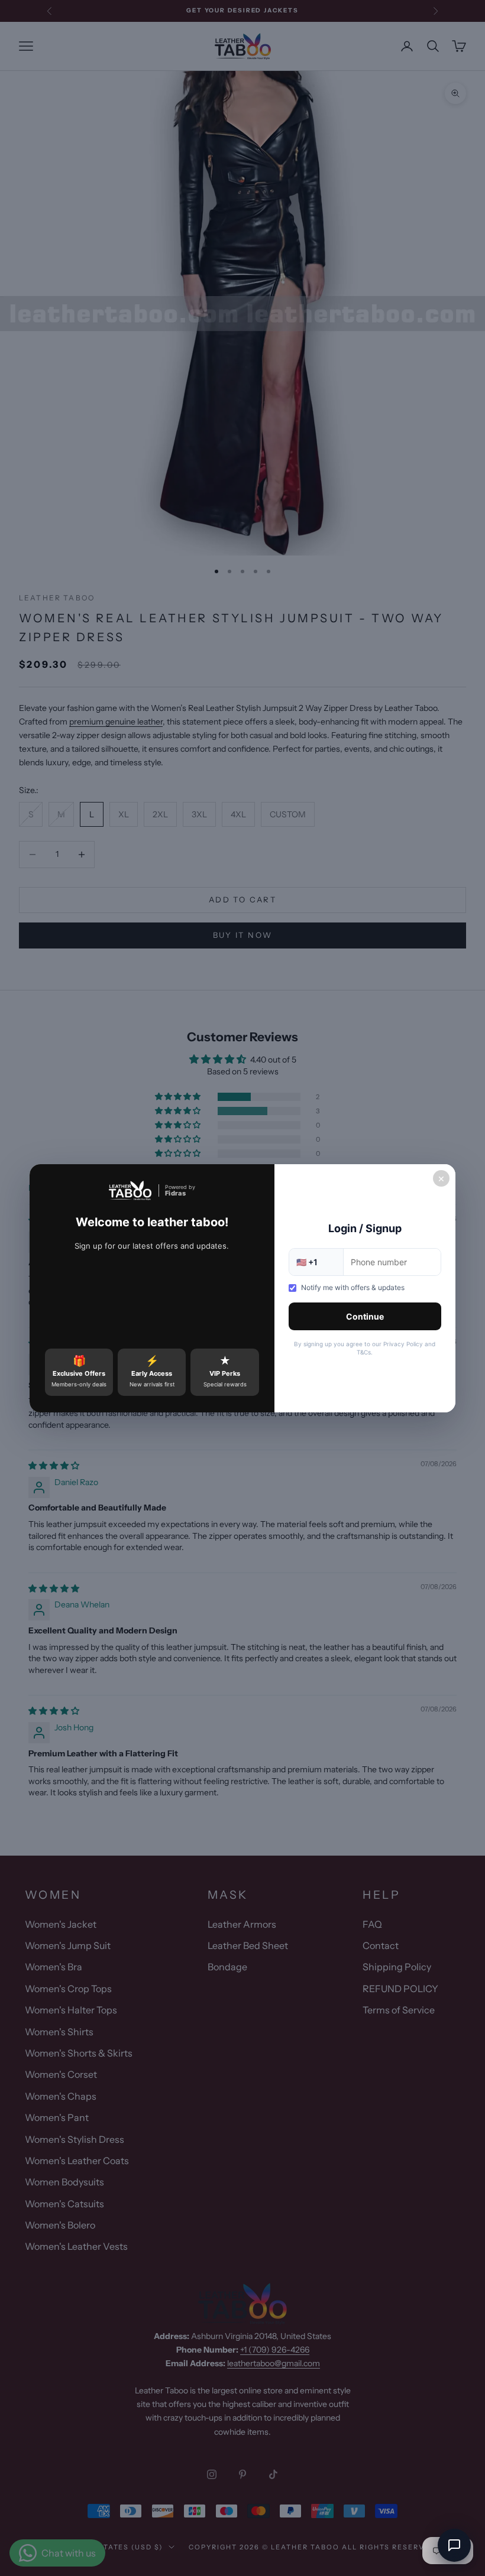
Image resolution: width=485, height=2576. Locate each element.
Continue (365, 1316)
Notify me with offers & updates (353, 1287)
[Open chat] (454, 2545)
